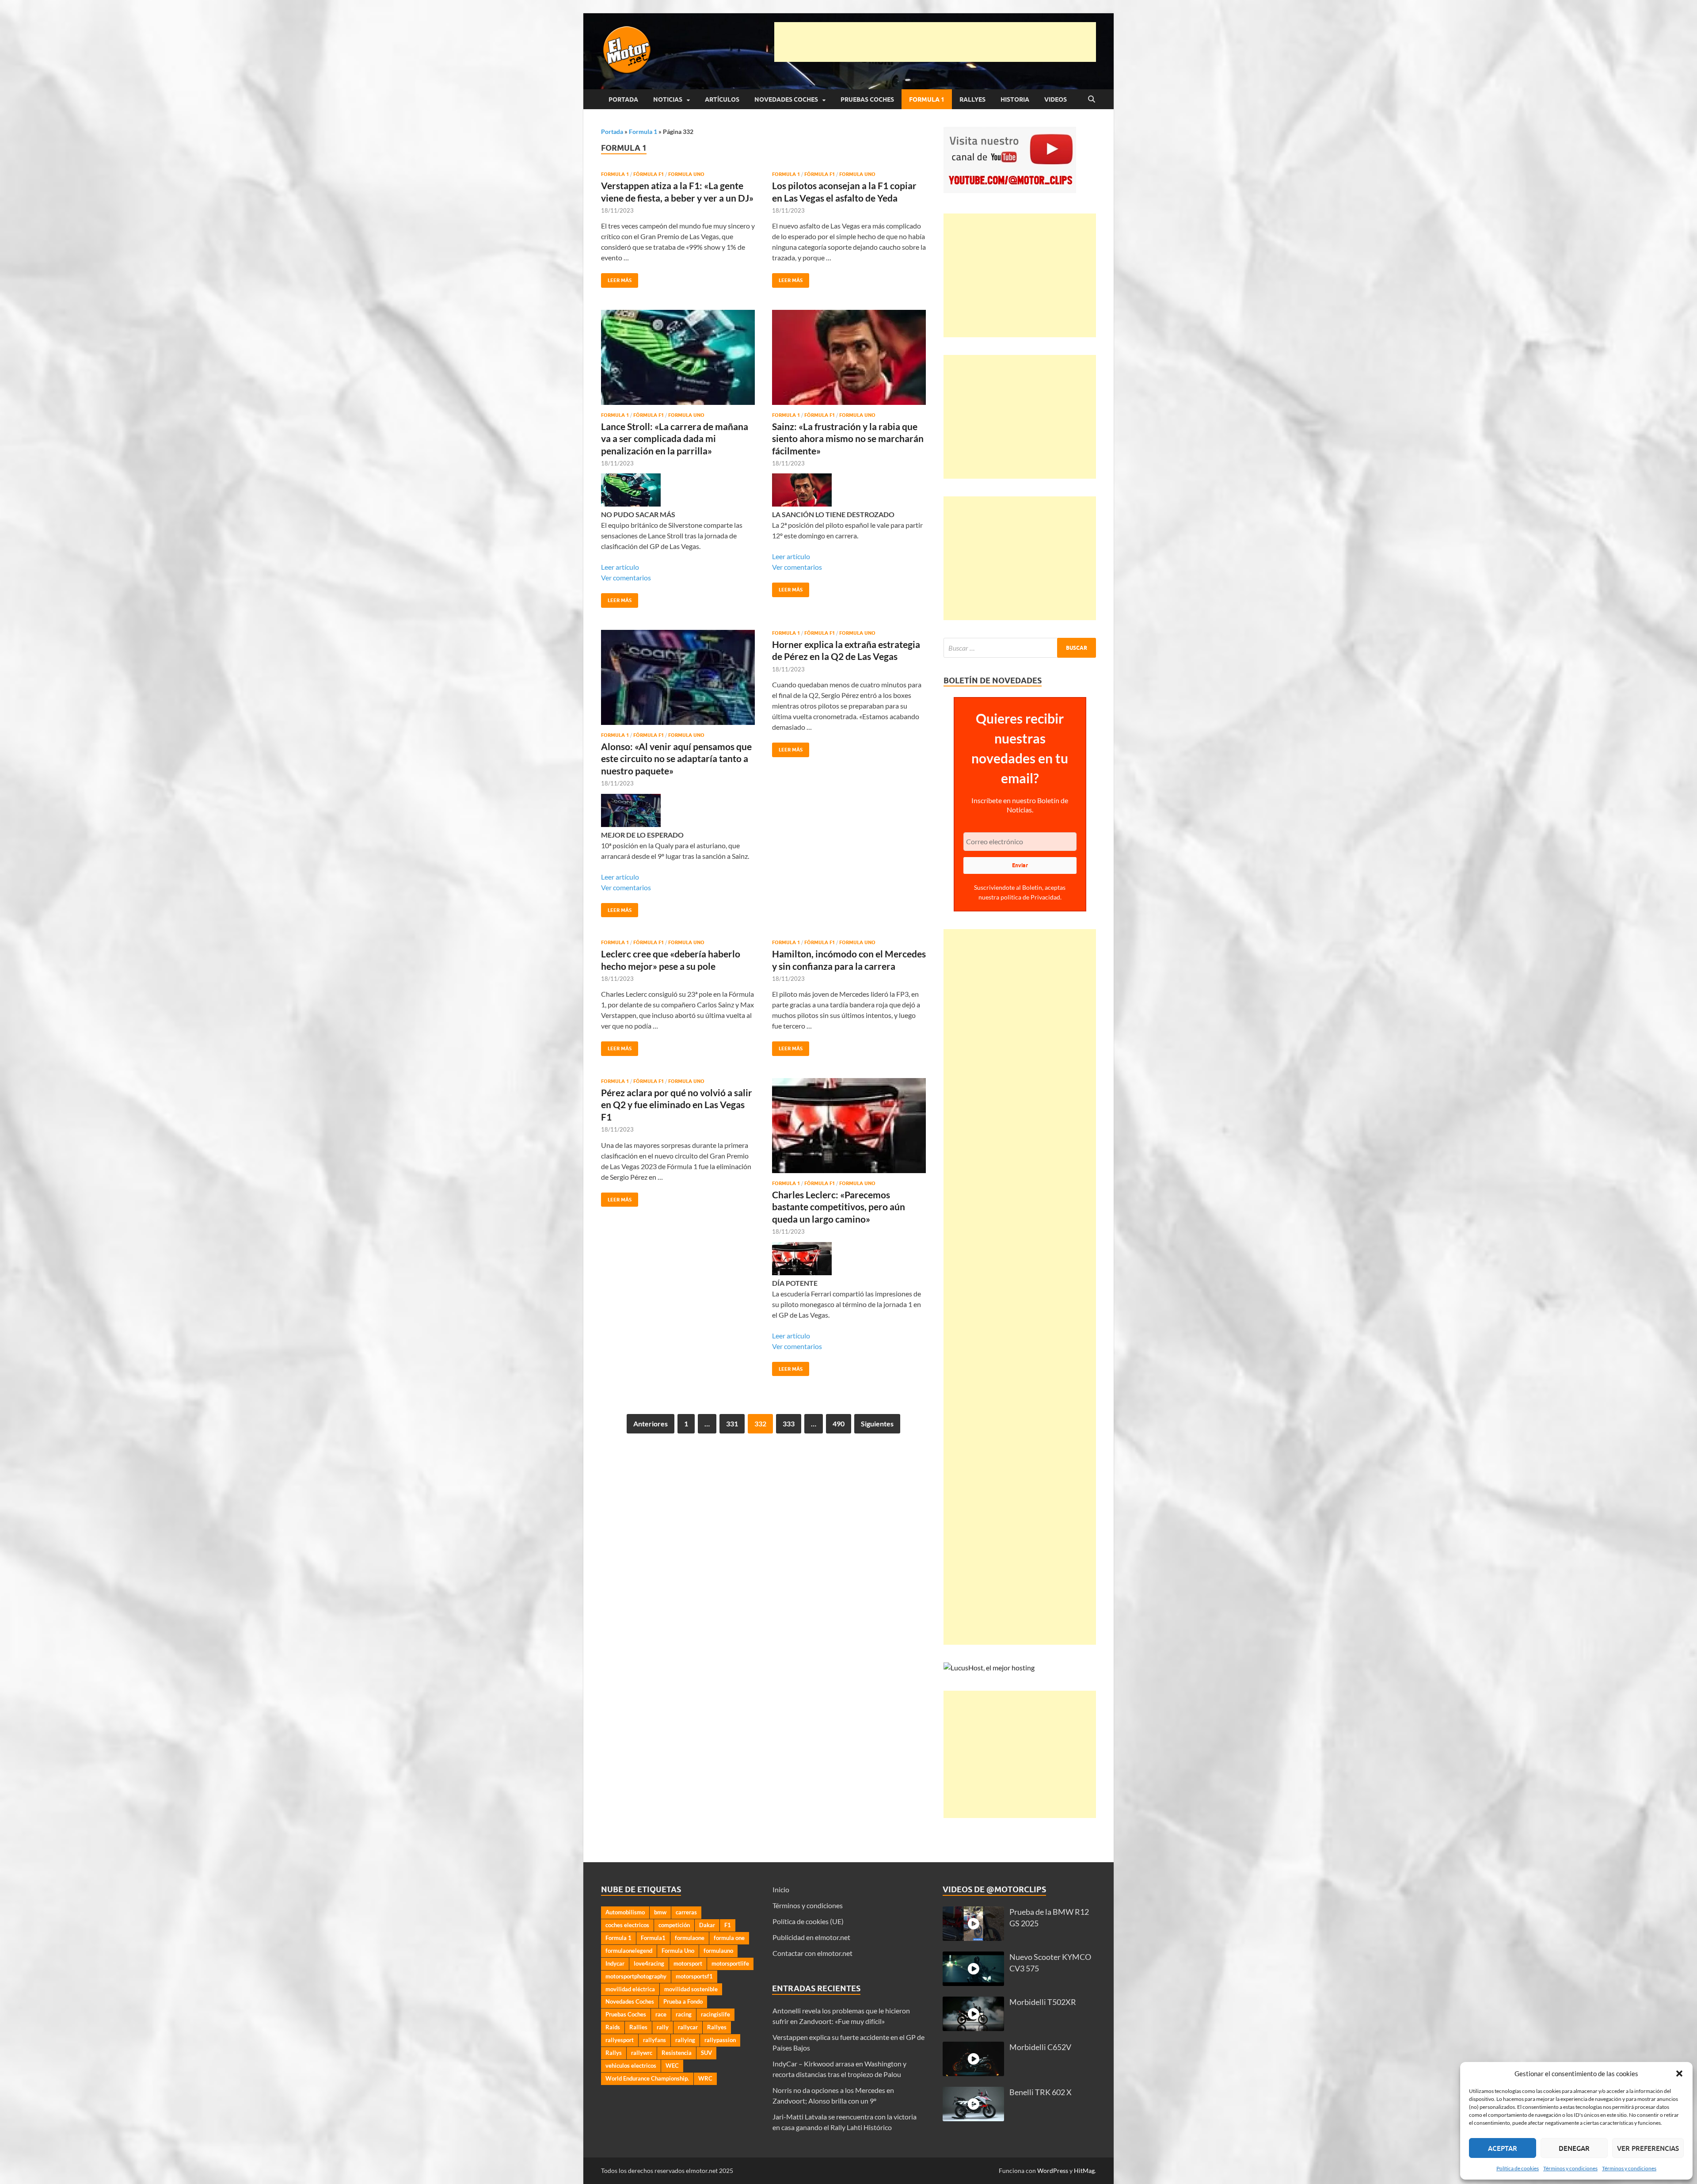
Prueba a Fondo (683, 2001)
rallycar (688, 2027)
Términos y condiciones (1570, 2168)
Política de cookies (1518, 2168)
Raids (613, 2027)
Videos (1056, 99)
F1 (728, 1925)
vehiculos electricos (631, 2066)
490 (839, 1424)
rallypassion (720, 2040)
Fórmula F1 (649, 174)
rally (663, 2027)
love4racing (649, 1963)
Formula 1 (927, 99)
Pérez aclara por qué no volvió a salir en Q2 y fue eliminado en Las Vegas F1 (677, 1105)
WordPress (1053, 2171)
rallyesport (620, 2040)
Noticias (668, 99)
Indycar (615, 1963)
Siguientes (877, 1424)
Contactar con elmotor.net (812, 1953)
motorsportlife (730, 1963)
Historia (1015, 99)
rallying (685, 2040)
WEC (672, 2066)
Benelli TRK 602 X (1041, 2092)
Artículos (722, 99)
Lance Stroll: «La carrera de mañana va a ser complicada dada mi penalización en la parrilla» (675, 438)
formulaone (690, 1938)
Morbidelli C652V (1040, 2047)
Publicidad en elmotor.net (811, 1937)
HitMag (1084, 2171)
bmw (660, 1912)
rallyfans (654, 2040)
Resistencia (677, 2053)
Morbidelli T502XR (1043, 2002)
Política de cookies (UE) (808, 1921)
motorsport (688, 1963)
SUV (706, 2053)
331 (732, 1424)
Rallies (638, 2027)
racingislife (715, 2014)
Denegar (1574, 2148)
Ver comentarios (626, 577)
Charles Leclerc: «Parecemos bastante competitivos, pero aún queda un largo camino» (839, 1207)
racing (684, 2014)
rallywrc (642, 2053)
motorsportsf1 (694, 1976)
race (661, 2014)
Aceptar (1503, 2148)
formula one (729, 1938)
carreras (686, 1912)
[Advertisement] (935, 42)
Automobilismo (625, 1912)
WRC (705, 2078)
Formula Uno (686, 174)
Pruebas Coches (867, 99)
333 (789, 1424)
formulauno (718, 1951)
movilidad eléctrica (630, 1989)
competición (674, 1925)
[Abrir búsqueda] (1092, 99)
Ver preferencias (1648, 2148)
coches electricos (627, 1925)
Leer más (616, 278)
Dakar (707, 1925)
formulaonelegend (629, 1951)
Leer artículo (620, 567)
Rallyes (972, 99)
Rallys (614, 2053)
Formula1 (653, 1938)
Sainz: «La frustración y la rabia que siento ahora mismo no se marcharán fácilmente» (848, 438)
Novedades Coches (786, 99)
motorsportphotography (636, 1976)
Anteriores (651, 1424)
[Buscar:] (1020, 648)
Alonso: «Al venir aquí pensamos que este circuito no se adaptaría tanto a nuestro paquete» (676, 758)
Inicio (781, 1889)
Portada (623, 99)
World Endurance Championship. (647, 2078)
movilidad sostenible (691, 1989)
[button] (1679, 2073)
